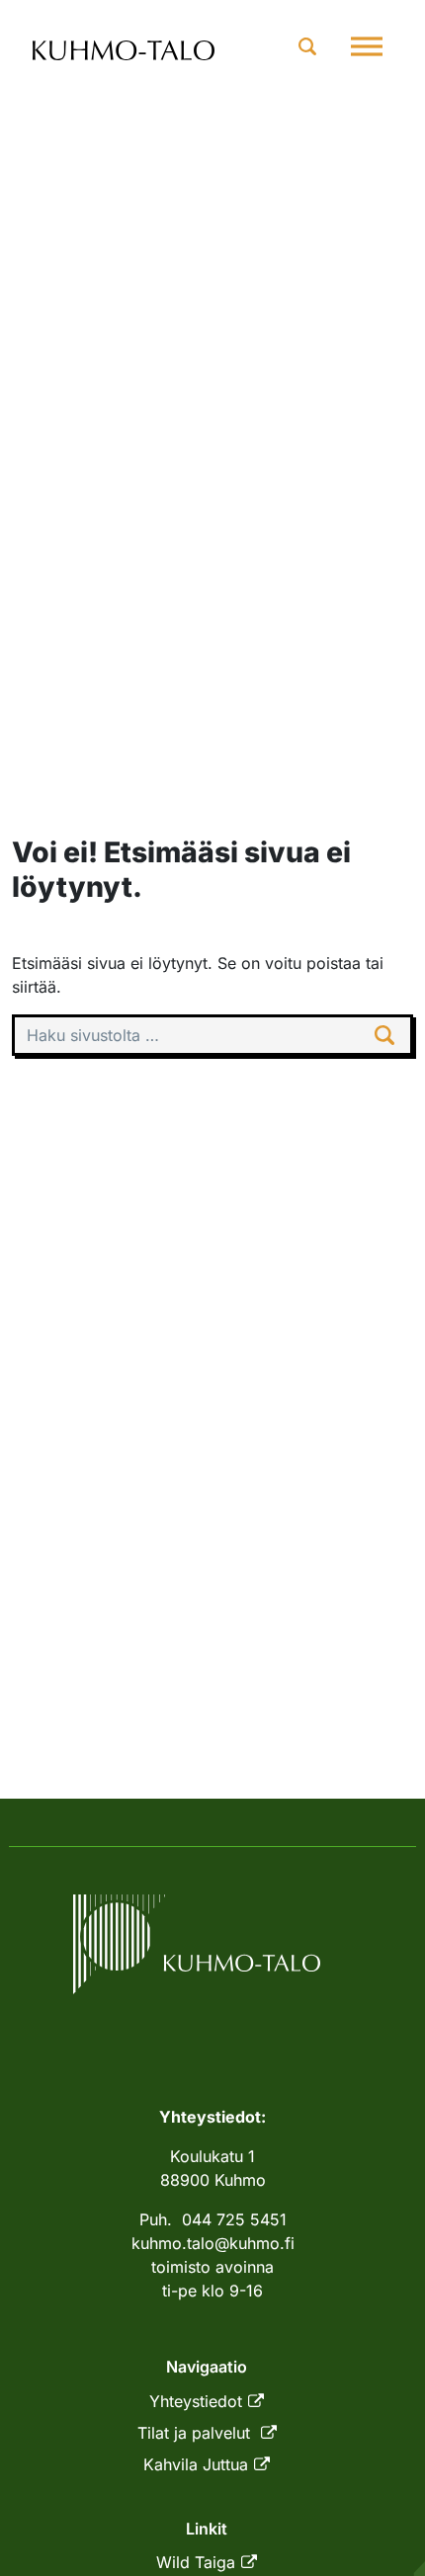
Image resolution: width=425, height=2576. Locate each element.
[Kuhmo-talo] (124, 47)
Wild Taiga (196, 2562)
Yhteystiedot (196, 2401)
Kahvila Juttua (196, 2464)
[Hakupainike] (307, 46)
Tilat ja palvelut (196, 2433)
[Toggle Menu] (367, 46)
